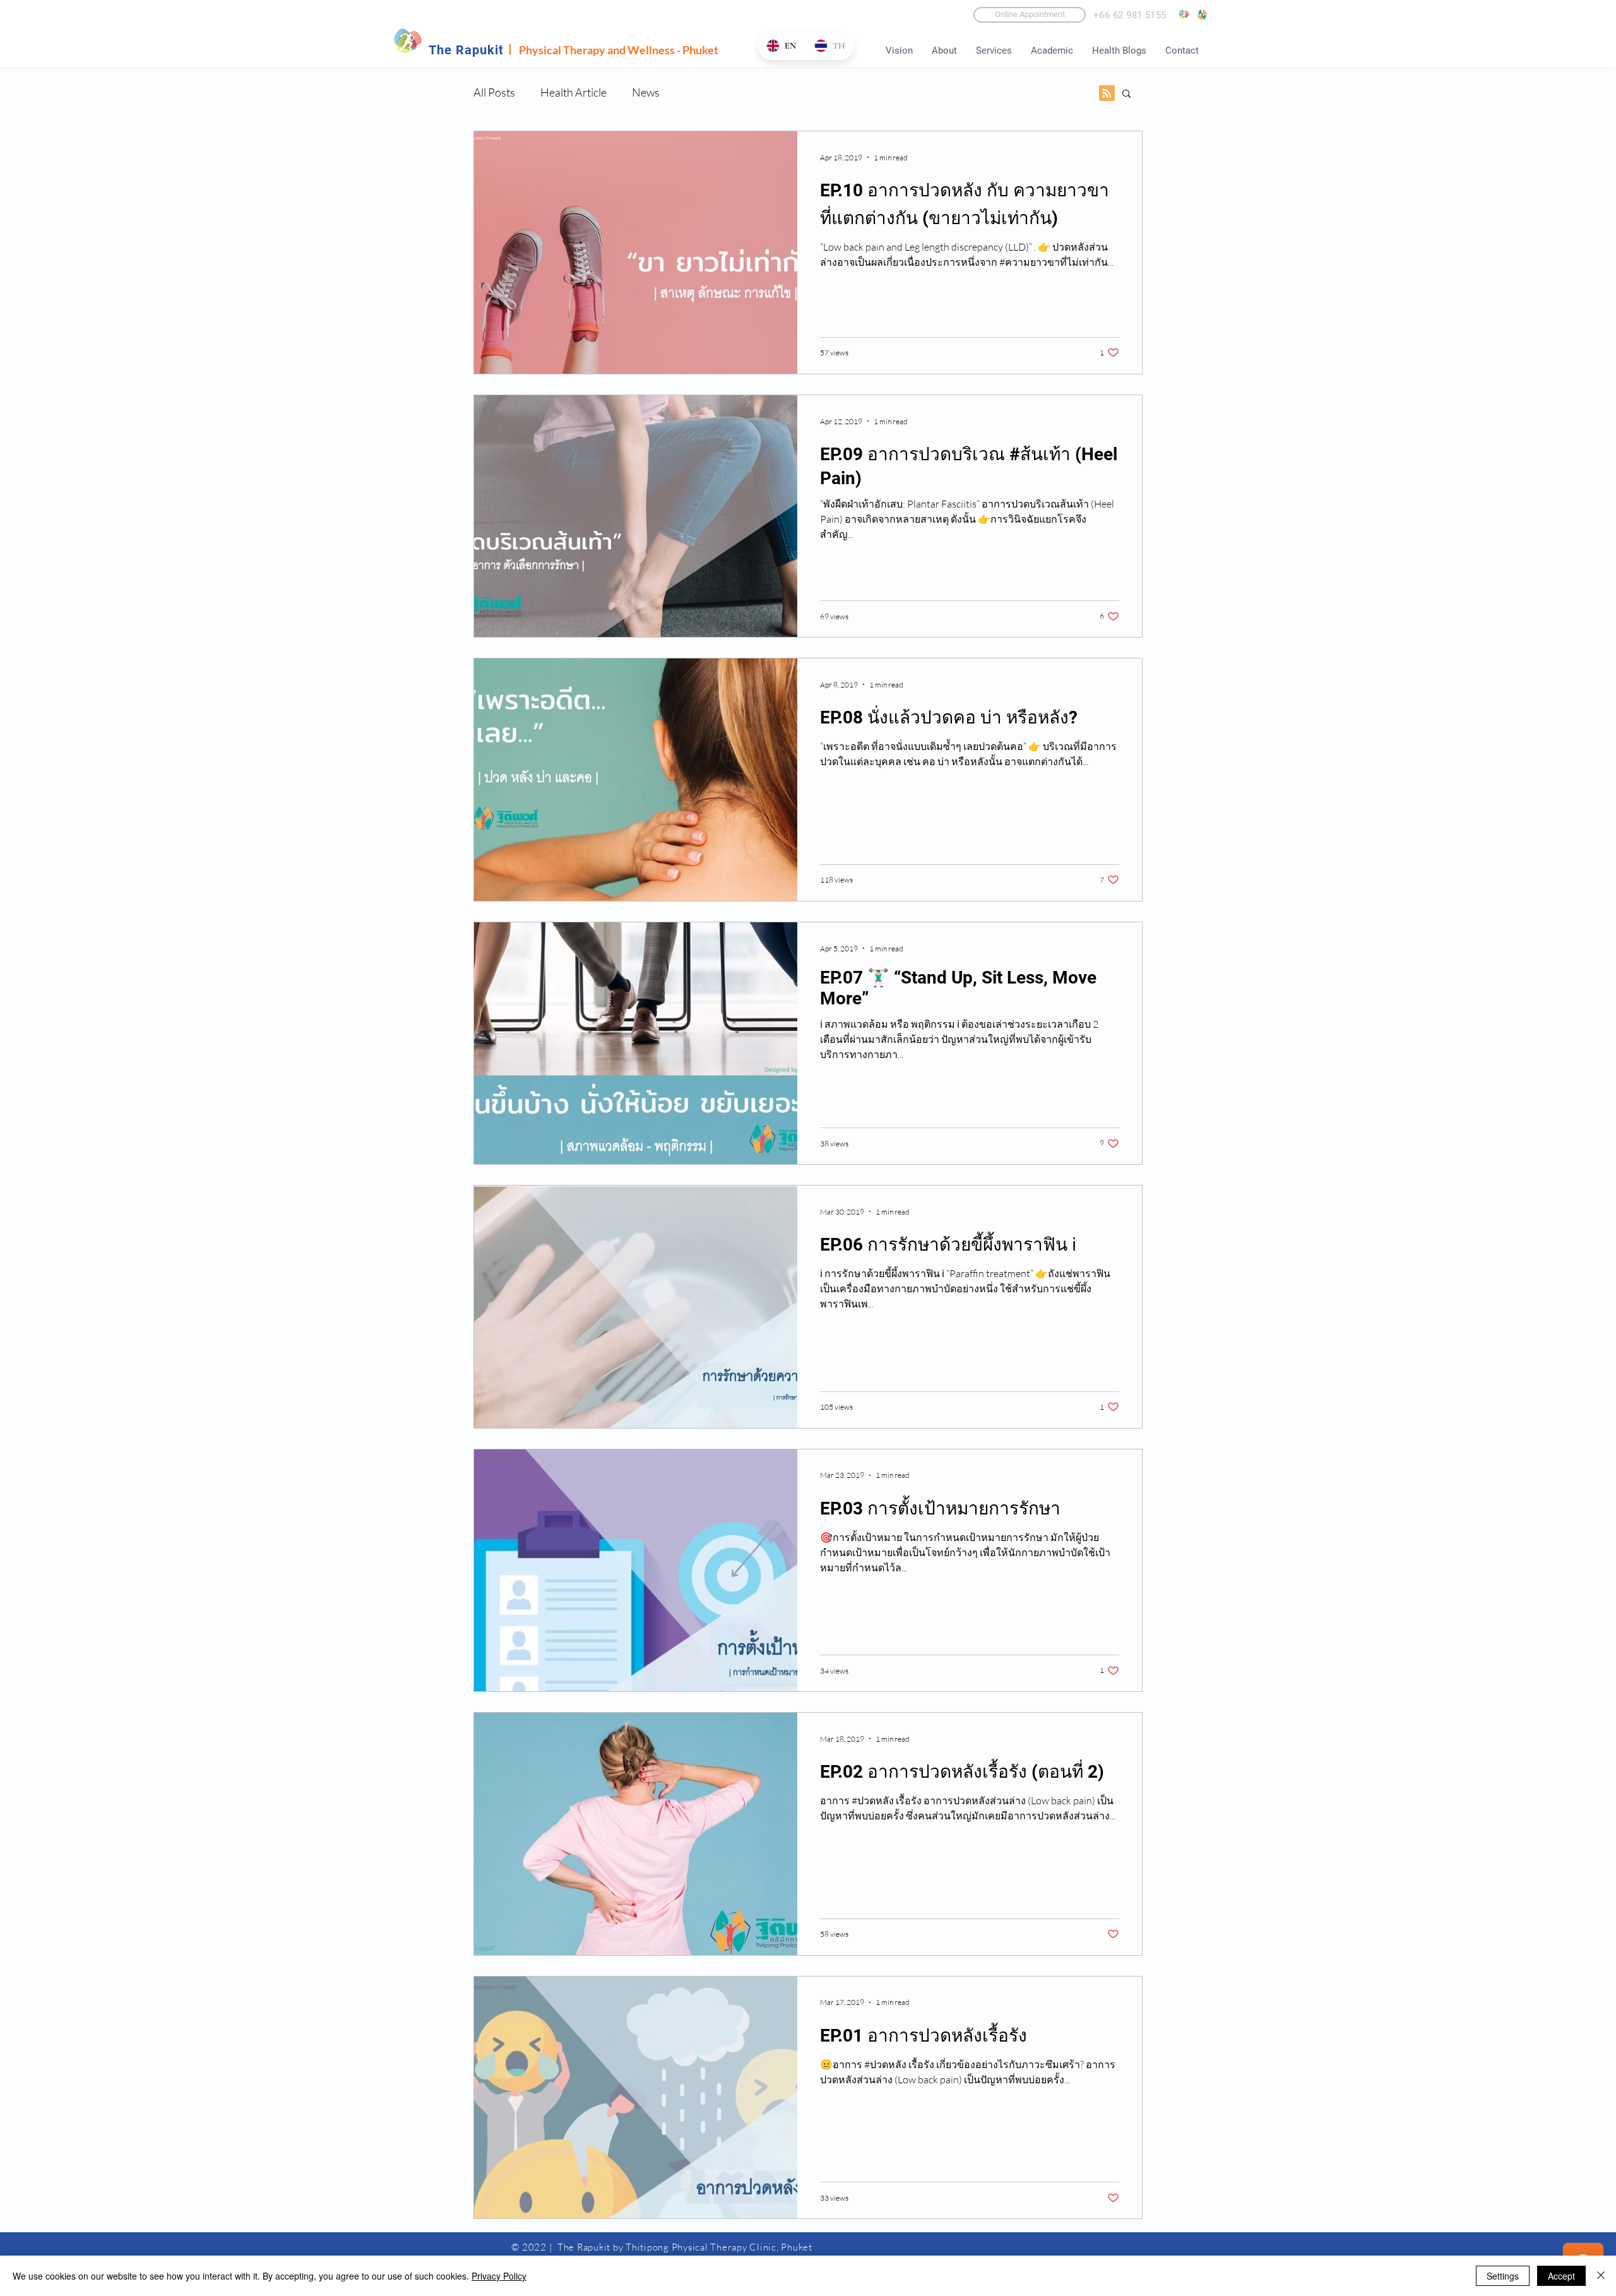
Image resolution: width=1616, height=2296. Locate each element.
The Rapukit (466, 50)
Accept (1561, 2276)
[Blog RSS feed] (1107, 94)
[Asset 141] (1184, 15)
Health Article (573, 92)
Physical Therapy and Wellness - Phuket (619, 50)
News (646, 92)
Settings (1503, 2276)
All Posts (494, 92)
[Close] (1601, 2276)
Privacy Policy (499, 2276)
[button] (1126, 94)
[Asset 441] (1202, 15)
